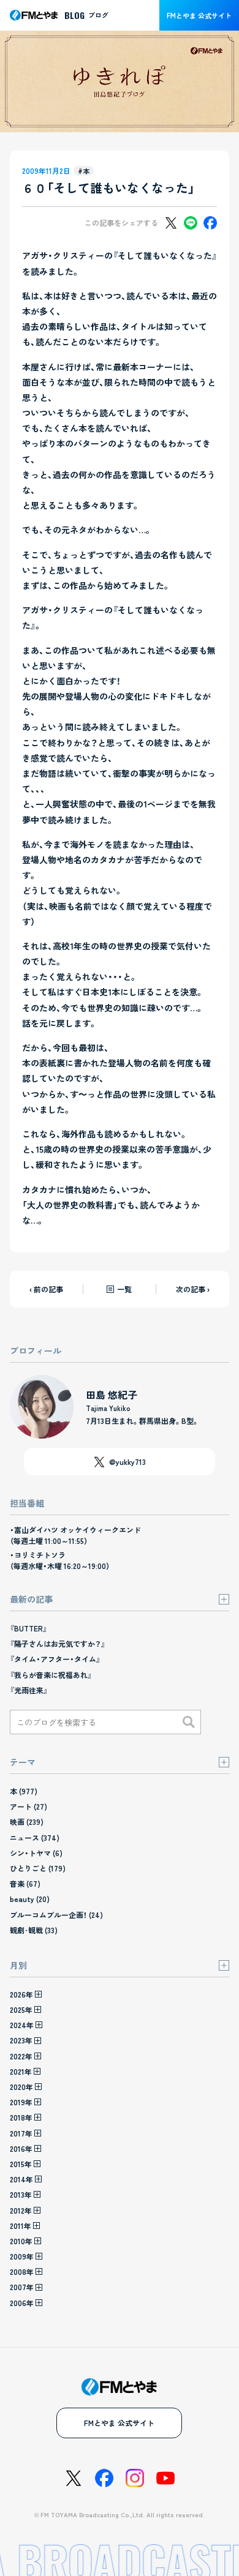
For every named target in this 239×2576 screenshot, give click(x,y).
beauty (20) (30, 1899)
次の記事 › (193, 1289)
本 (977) (24, 1791)
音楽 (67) (25, 1883)
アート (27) (28, 1806)
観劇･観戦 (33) (34, 1930)
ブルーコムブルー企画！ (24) (56, 1915)
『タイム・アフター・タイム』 (55, 1659)
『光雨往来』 (29, 1690)
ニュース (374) (35, 1837)
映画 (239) (27, 1822)
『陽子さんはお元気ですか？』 (58, 1643)
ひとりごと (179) (38, 1868)
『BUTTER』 (28, 1628)
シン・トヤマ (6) (36, 1853)
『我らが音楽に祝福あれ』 (51, 1675)
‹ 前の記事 (46, 1289)
